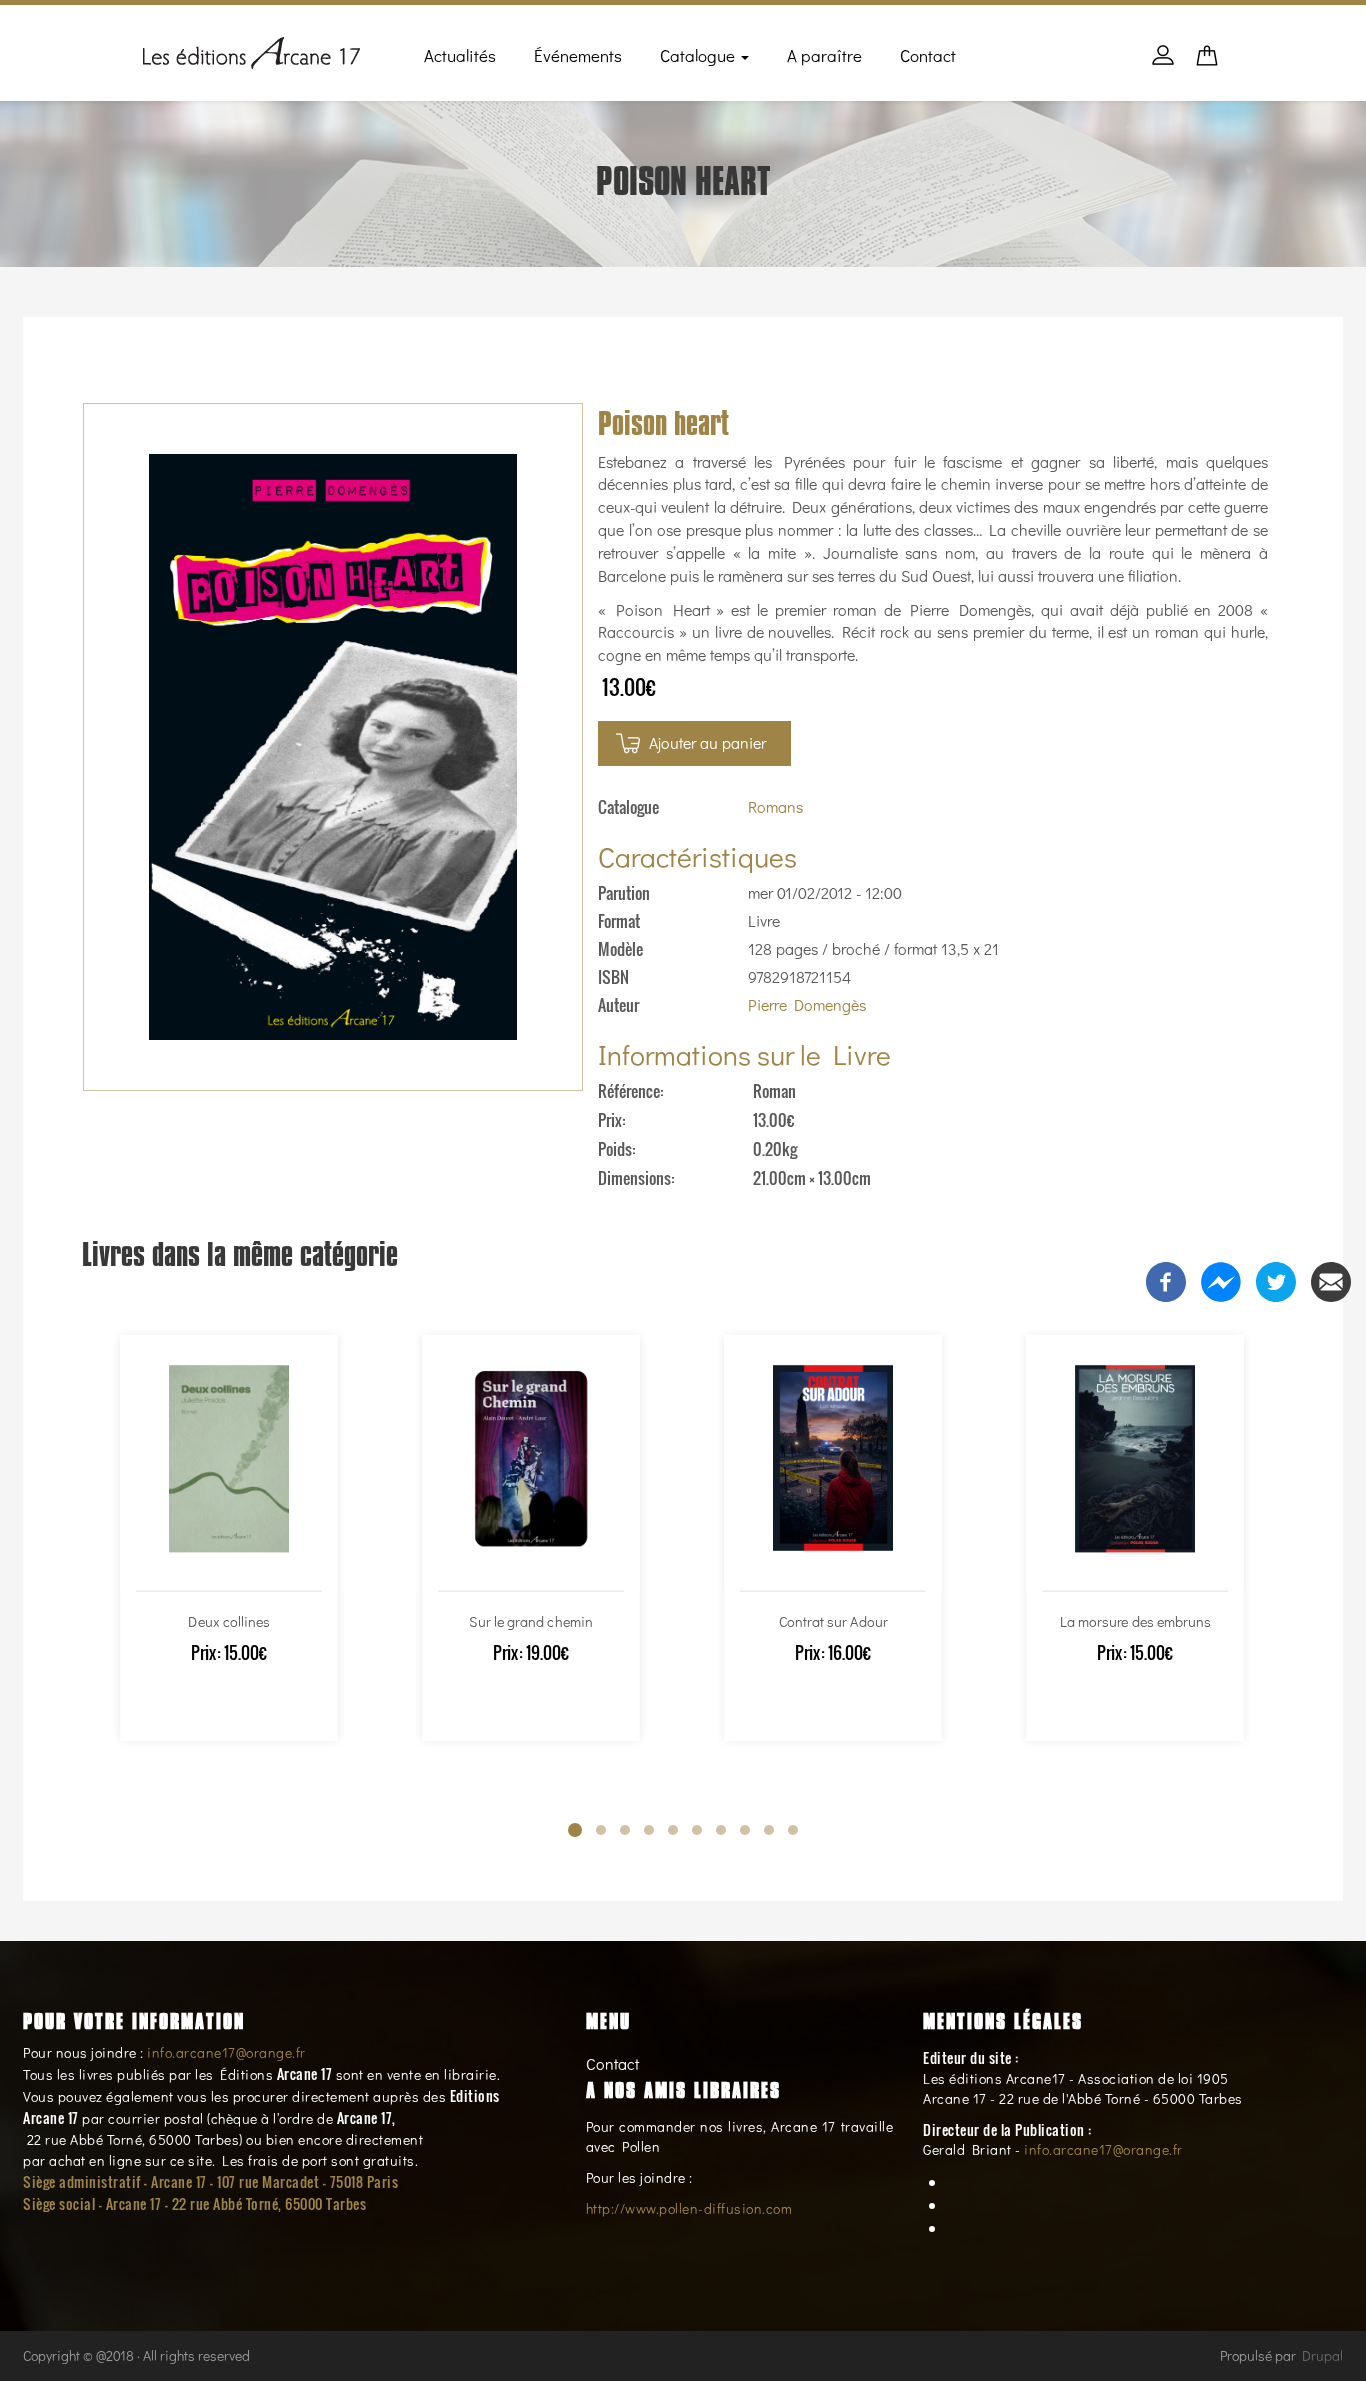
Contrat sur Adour (833, 1620)
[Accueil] (251, 49)
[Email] (1331, 1279)
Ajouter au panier (707, 742)
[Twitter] (1276, 1279)
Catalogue (699, 55)
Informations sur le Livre (744, 1054)
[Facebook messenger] (1221, 1279)
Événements (578, 55)
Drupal (1322, 2355)
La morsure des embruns (1135, 1620)
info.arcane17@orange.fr (226, 2052)
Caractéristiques (697, 856)
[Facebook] (1166, 1279)
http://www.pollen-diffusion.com (689, 2208)
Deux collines (229, 1620)
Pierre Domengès (807, 1004)
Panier (1207, 61)
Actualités (460, 55)
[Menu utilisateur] (1163, 65)
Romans (775, 806)
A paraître (824, 55)
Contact (928, 55)
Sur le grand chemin (531, 1620)
